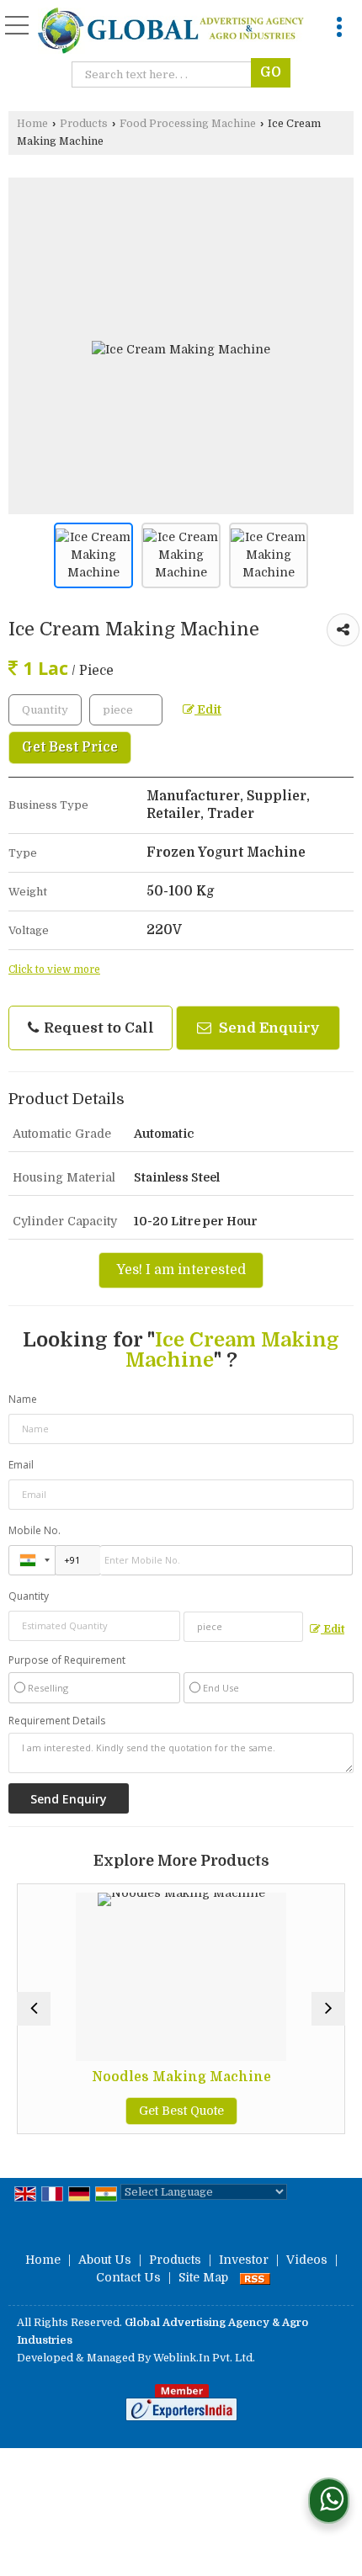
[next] (328, 2009)
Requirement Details (57, 1721)
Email (21, 1465)
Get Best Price (70, 747)
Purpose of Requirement (67, 1660)
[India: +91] (32, 1560)
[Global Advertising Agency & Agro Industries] (171, 32)
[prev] (34, 2009)
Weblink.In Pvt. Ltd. (204, 2358)
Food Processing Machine (188, 124)
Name (23, 1399)
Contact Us (128, 2277)
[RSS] (255, 2277)
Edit (208, 710)
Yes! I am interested (181, 1270)
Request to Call (97, 1028)
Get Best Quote (149, 2111)
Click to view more (54, 969)
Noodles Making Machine (149, 2077)
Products (84, 124)
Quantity (29, 1596)
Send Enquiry (267, 1028)
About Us (105, 2260)
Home (32, 124)
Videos (307, 2260)
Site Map (203, 2277)
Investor (244, 2260)
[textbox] (165, 74)
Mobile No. (35, 1530)
